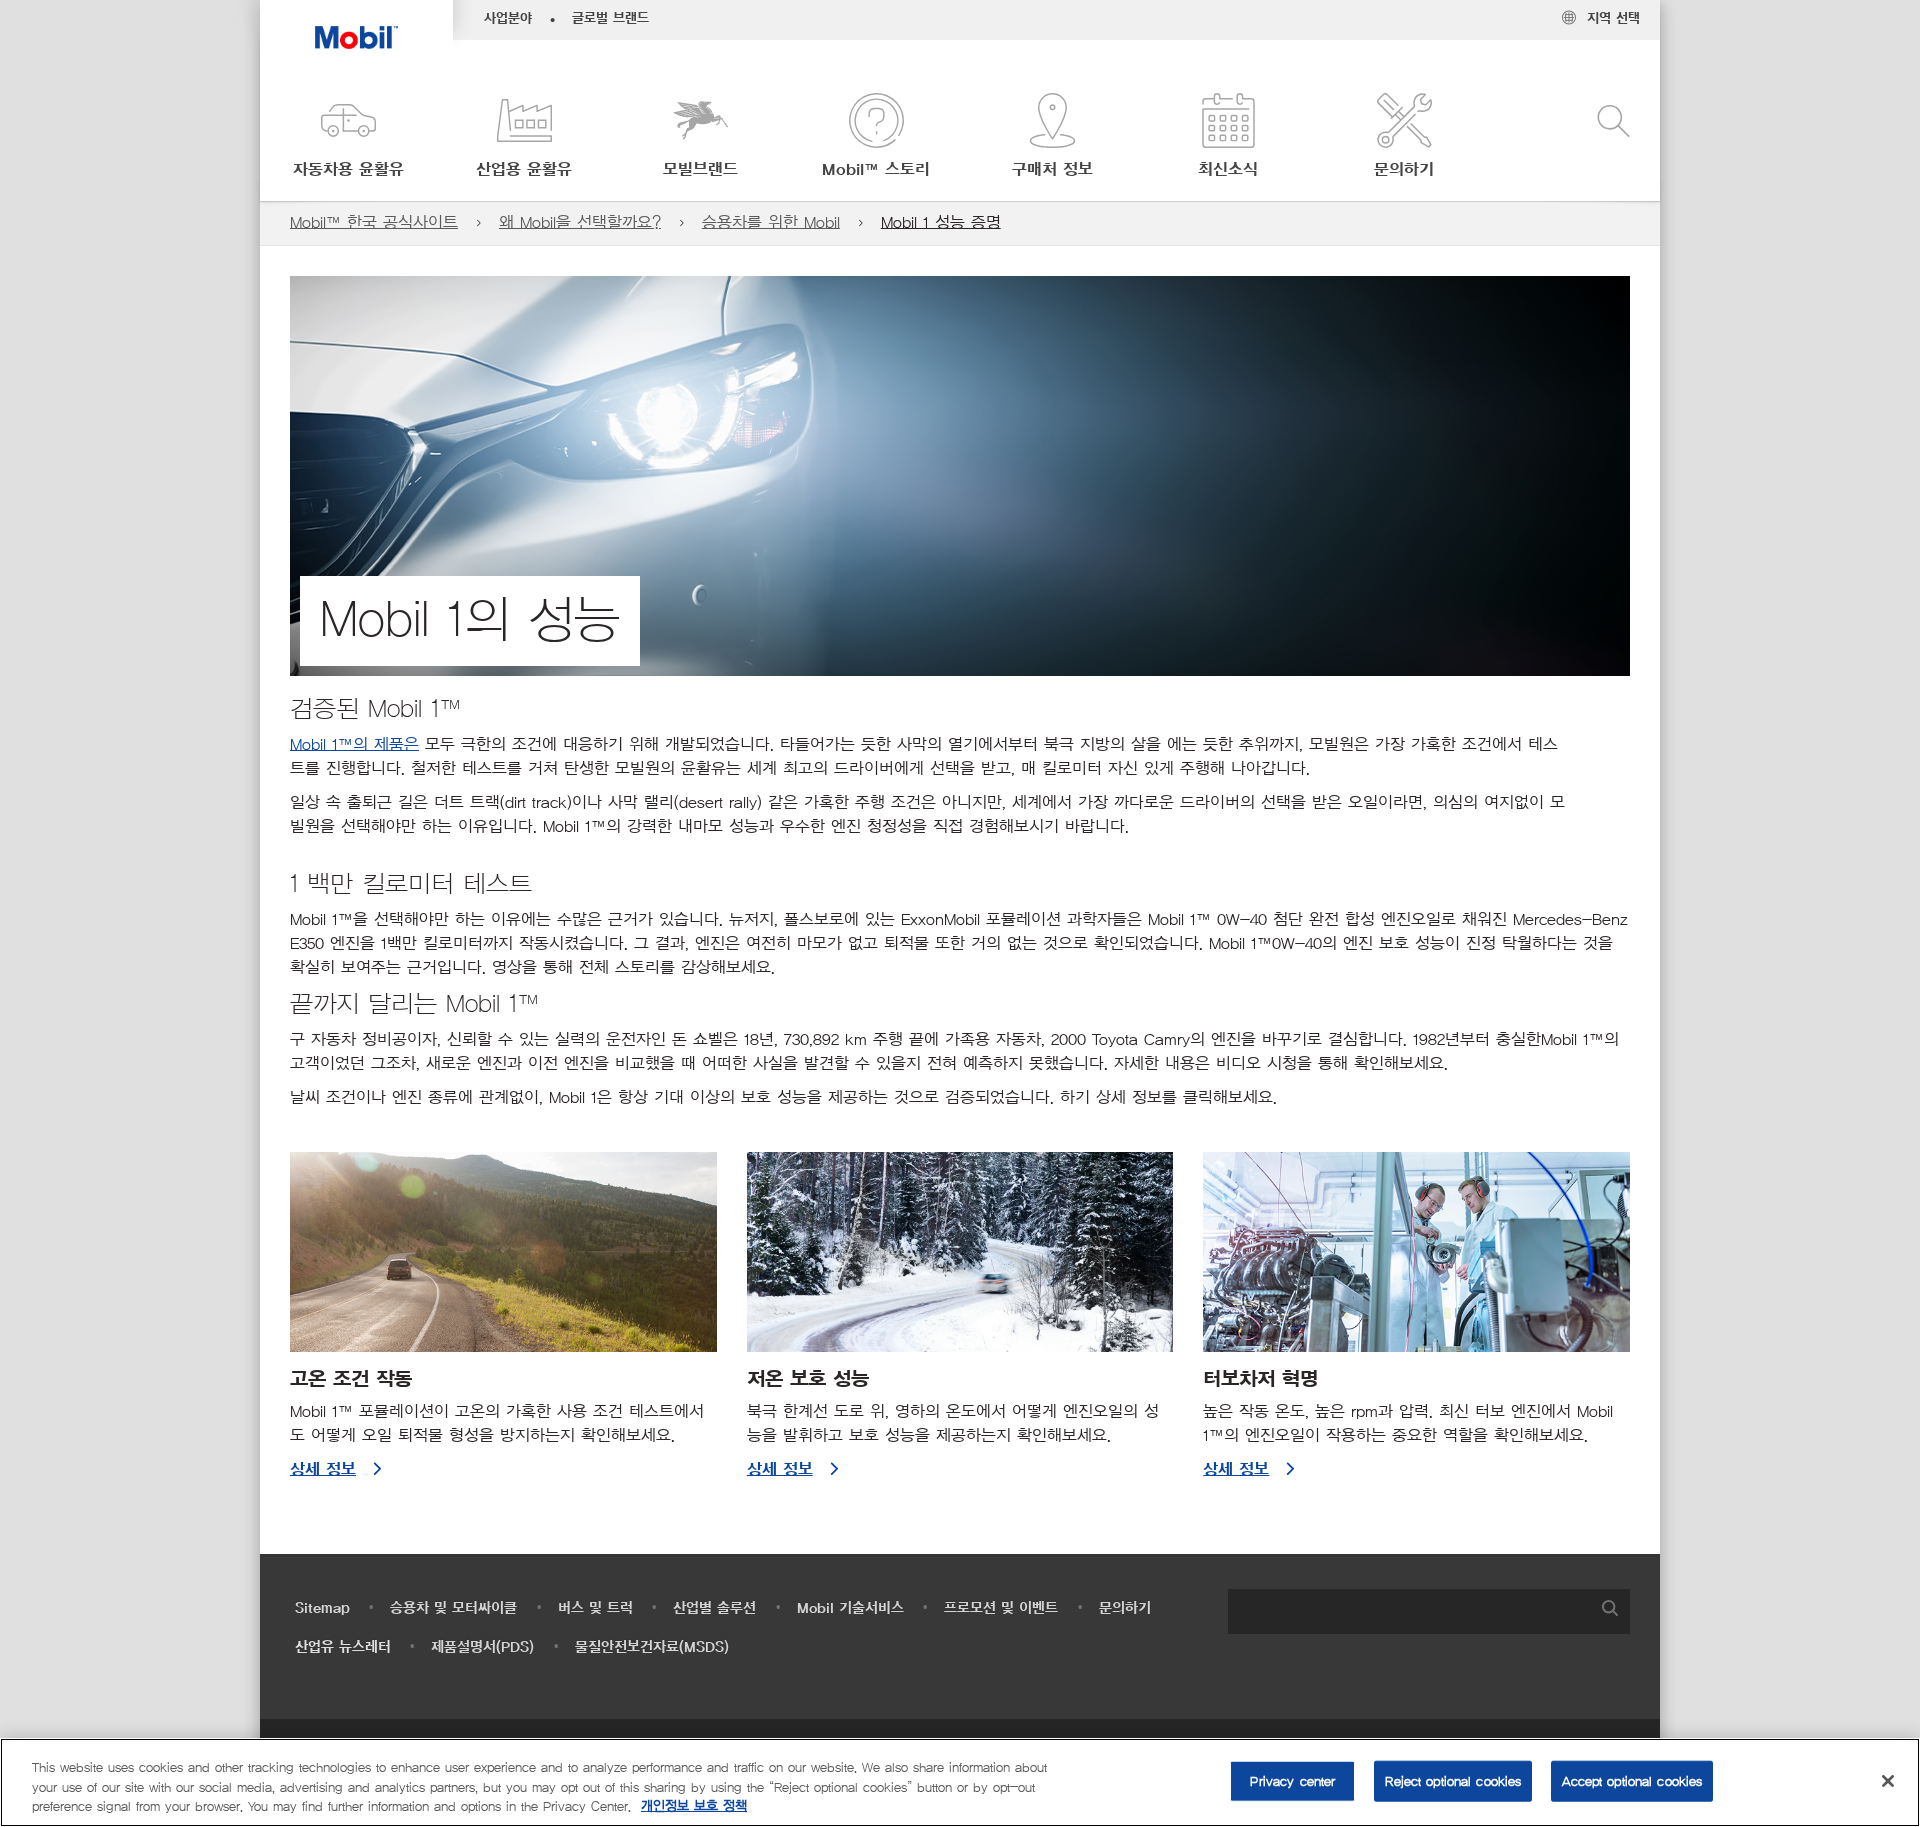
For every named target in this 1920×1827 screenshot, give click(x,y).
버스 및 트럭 (595, 1608)
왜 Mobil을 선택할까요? (580, 222)
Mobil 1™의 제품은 (354, 744)
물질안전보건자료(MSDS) (652, 1647)
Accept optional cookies (1632, 1780)
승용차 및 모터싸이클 (453, 1608)
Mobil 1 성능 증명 (941, 222)
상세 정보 (323, 1470)
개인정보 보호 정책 (694, 1806)
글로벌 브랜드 (610, 19)
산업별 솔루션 (714, 1608)
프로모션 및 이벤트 (1001, 1608)
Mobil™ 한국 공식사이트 (374, 222)
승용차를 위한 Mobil (771, 222)
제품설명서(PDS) (482, 1647)
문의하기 (1125, 1608)
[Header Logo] (356, 24)
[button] (348, 137)
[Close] (1888, 1781)
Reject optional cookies (1453, 1780)
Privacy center (1292, 1780)
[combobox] (1429, 1611)
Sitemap (322, 1608)
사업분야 (508, 19)
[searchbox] (1409, 1611)
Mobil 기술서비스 (850, 1608)
